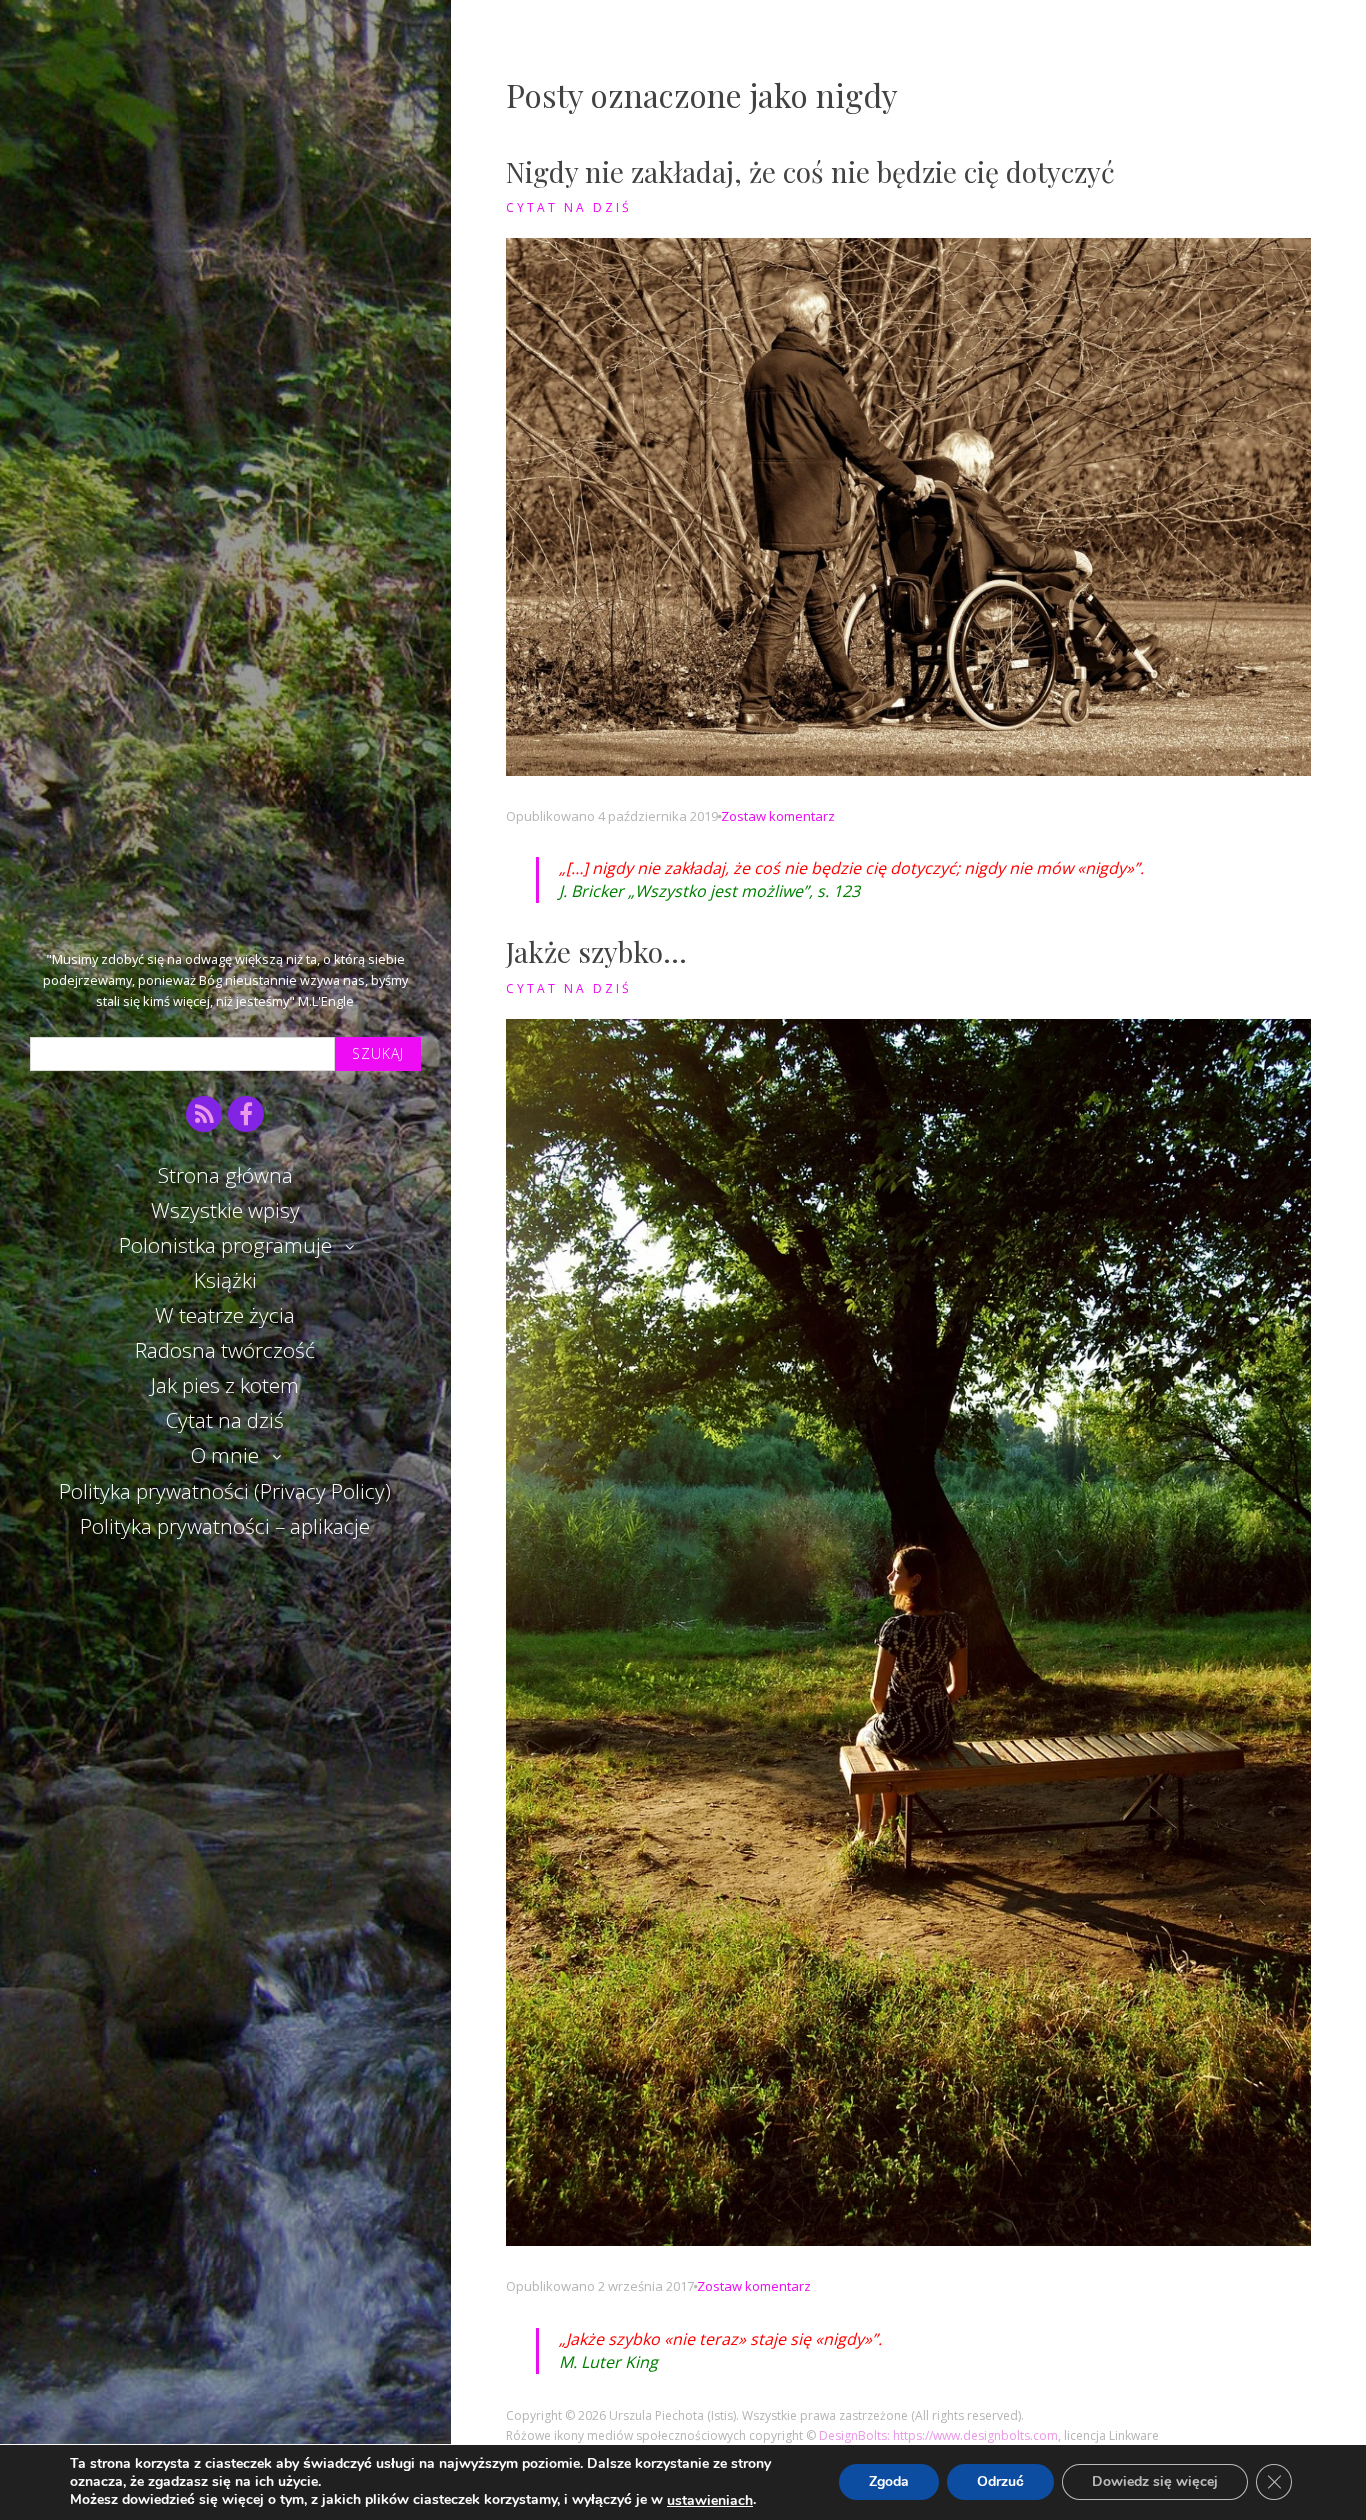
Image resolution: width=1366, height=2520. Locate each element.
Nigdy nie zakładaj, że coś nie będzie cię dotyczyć (810, 171)
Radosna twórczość (225, 1350)
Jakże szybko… (596, 951)
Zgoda (889, 2482)
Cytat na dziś (225, 1420)
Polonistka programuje (225, 1245)
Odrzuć (1000, 2482)
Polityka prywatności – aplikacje (225, 1526)
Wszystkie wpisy (225, 1210)
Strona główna (225, 1175)
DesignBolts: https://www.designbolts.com (938, 2435)
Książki (225, 1280)
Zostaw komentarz (778, 816)
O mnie (225, 1455)
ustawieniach (710, 2501)
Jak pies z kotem (225, 1385)
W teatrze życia (225, 1315)
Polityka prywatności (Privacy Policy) (225, 1491)
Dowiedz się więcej (1155, 2482)
